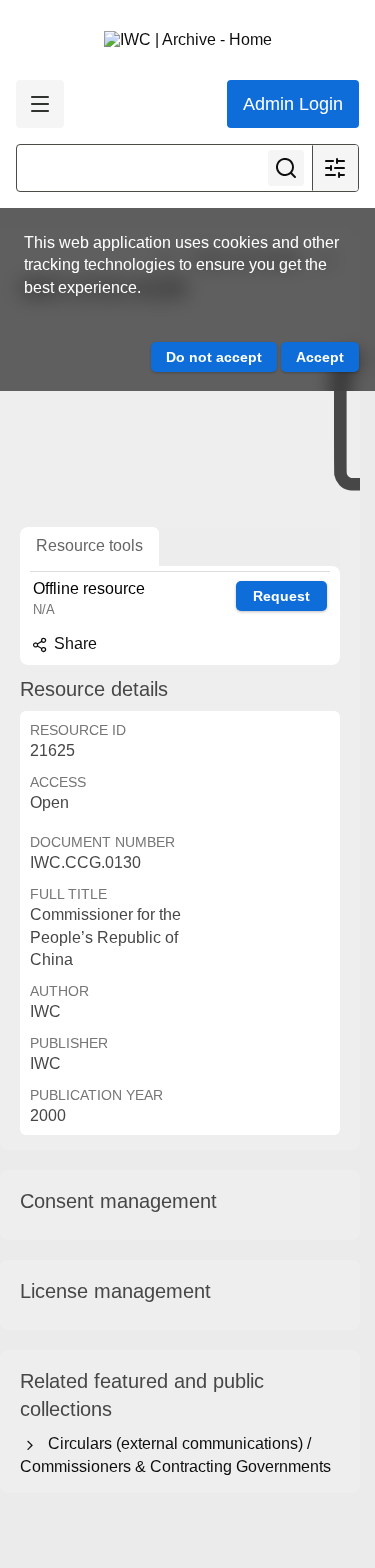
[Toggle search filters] (335, 168)
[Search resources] (286, 168)
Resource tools (89, 545)
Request (281, 596)
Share (73, 643)
